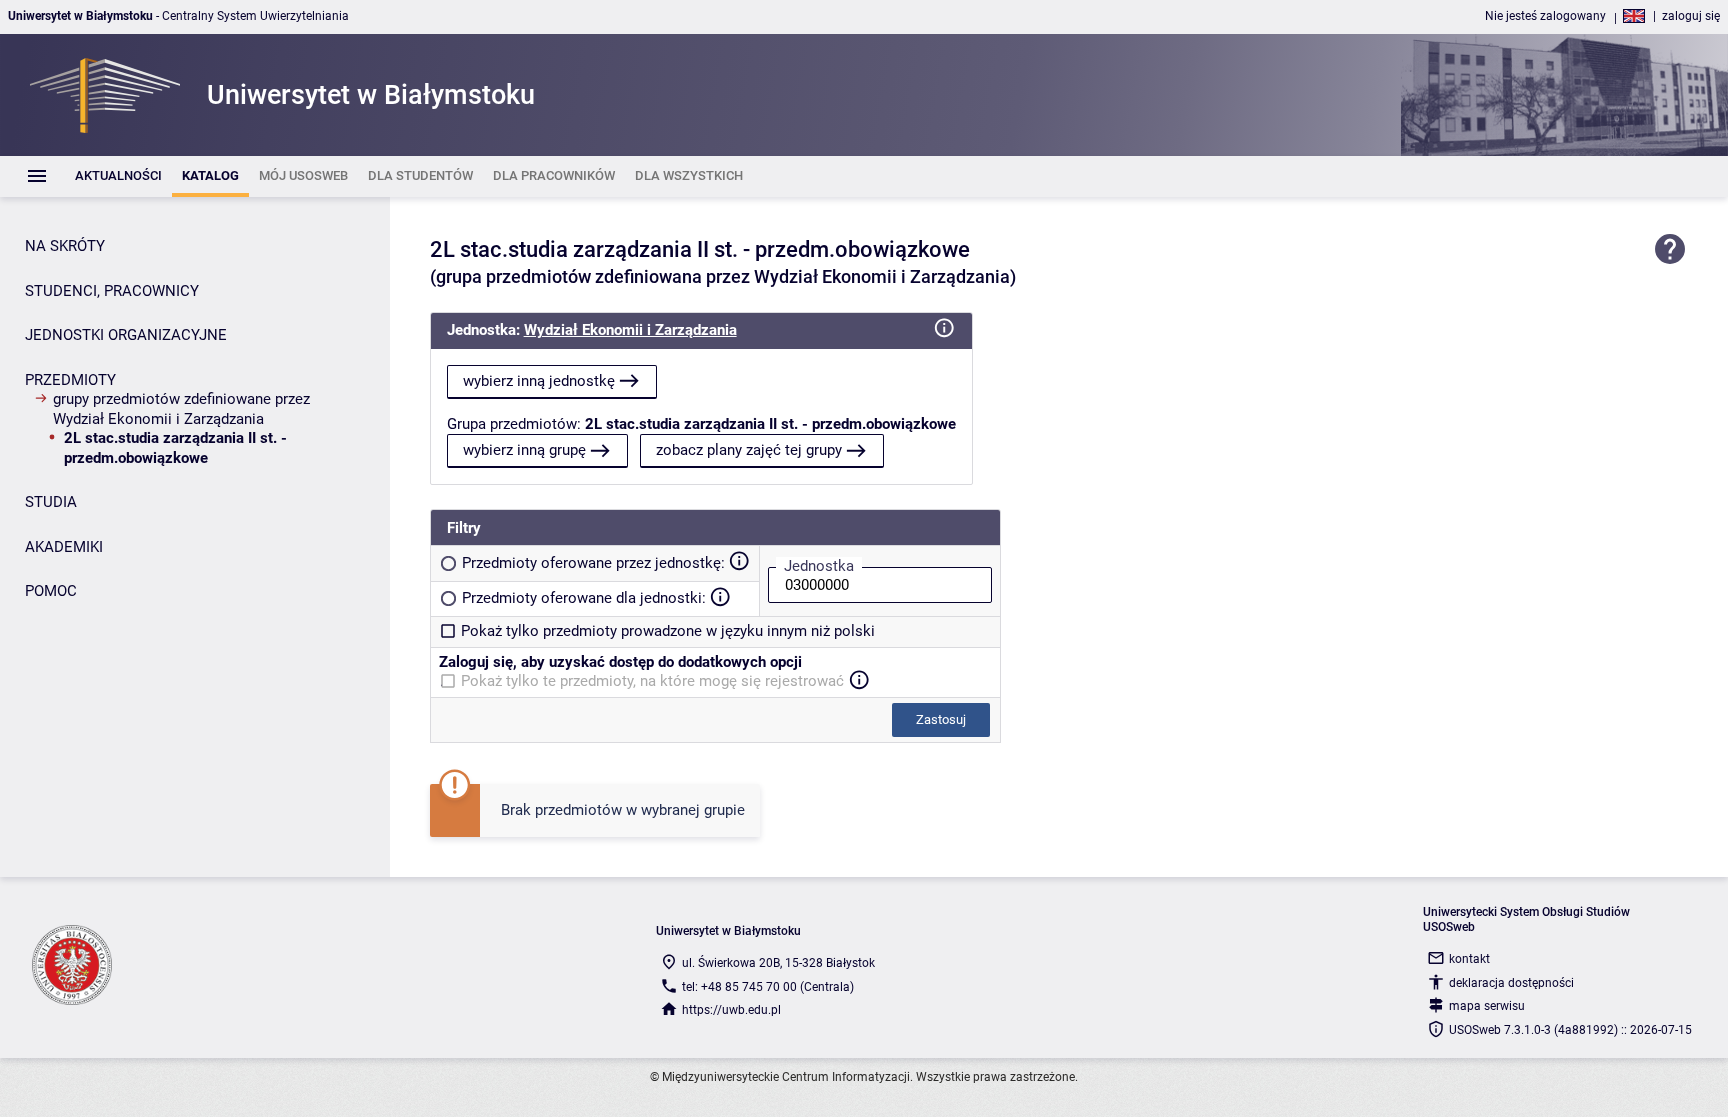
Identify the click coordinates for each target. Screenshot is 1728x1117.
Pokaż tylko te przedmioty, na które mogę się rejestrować (652, 681)
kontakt (1469, 959)
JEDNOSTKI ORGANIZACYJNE (126, 335)
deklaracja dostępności (1511, 983)
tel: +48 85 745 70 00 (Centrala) (768, 987)
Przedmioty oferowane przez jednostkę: (593, 563)
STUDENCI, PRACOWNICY (112, 291)
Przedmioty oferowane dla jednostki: (584, 598)
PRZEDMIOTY (70, 380)
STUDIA (51, 502)
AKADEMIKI (64, 547)
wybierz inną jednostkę (539, 381)
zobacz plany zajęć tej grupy (749, 450)
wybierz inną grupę (524, 450)
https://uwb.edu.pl (731, 1010)
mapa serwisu (1487, 1006)
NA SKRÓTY (65, 246)
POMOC (51, 591)
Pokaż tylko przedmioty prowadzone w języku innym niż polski (668, 631)
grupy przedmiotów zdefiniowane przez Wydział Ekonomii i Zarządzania (181, 409)
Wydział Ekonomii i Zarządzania (630, 330)
